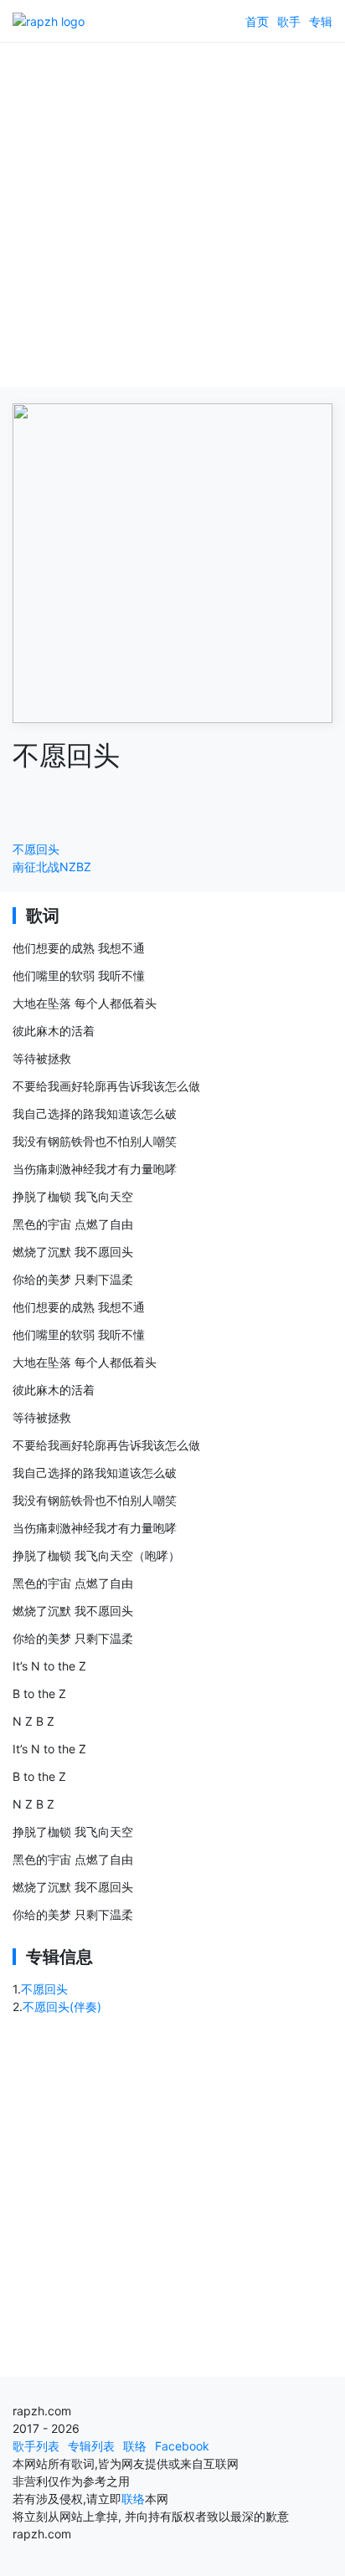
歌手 (289, 21)
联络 (135, 2446)
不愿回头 (36, 849)
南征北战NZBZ (52, 867)
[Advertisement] (172, 214)
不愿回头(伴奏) (62, 2006)
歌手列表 (36, 2446)
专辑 (321, 21)
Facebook (182, 2446)
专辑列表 (91, 2446)
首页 (257, 21)
